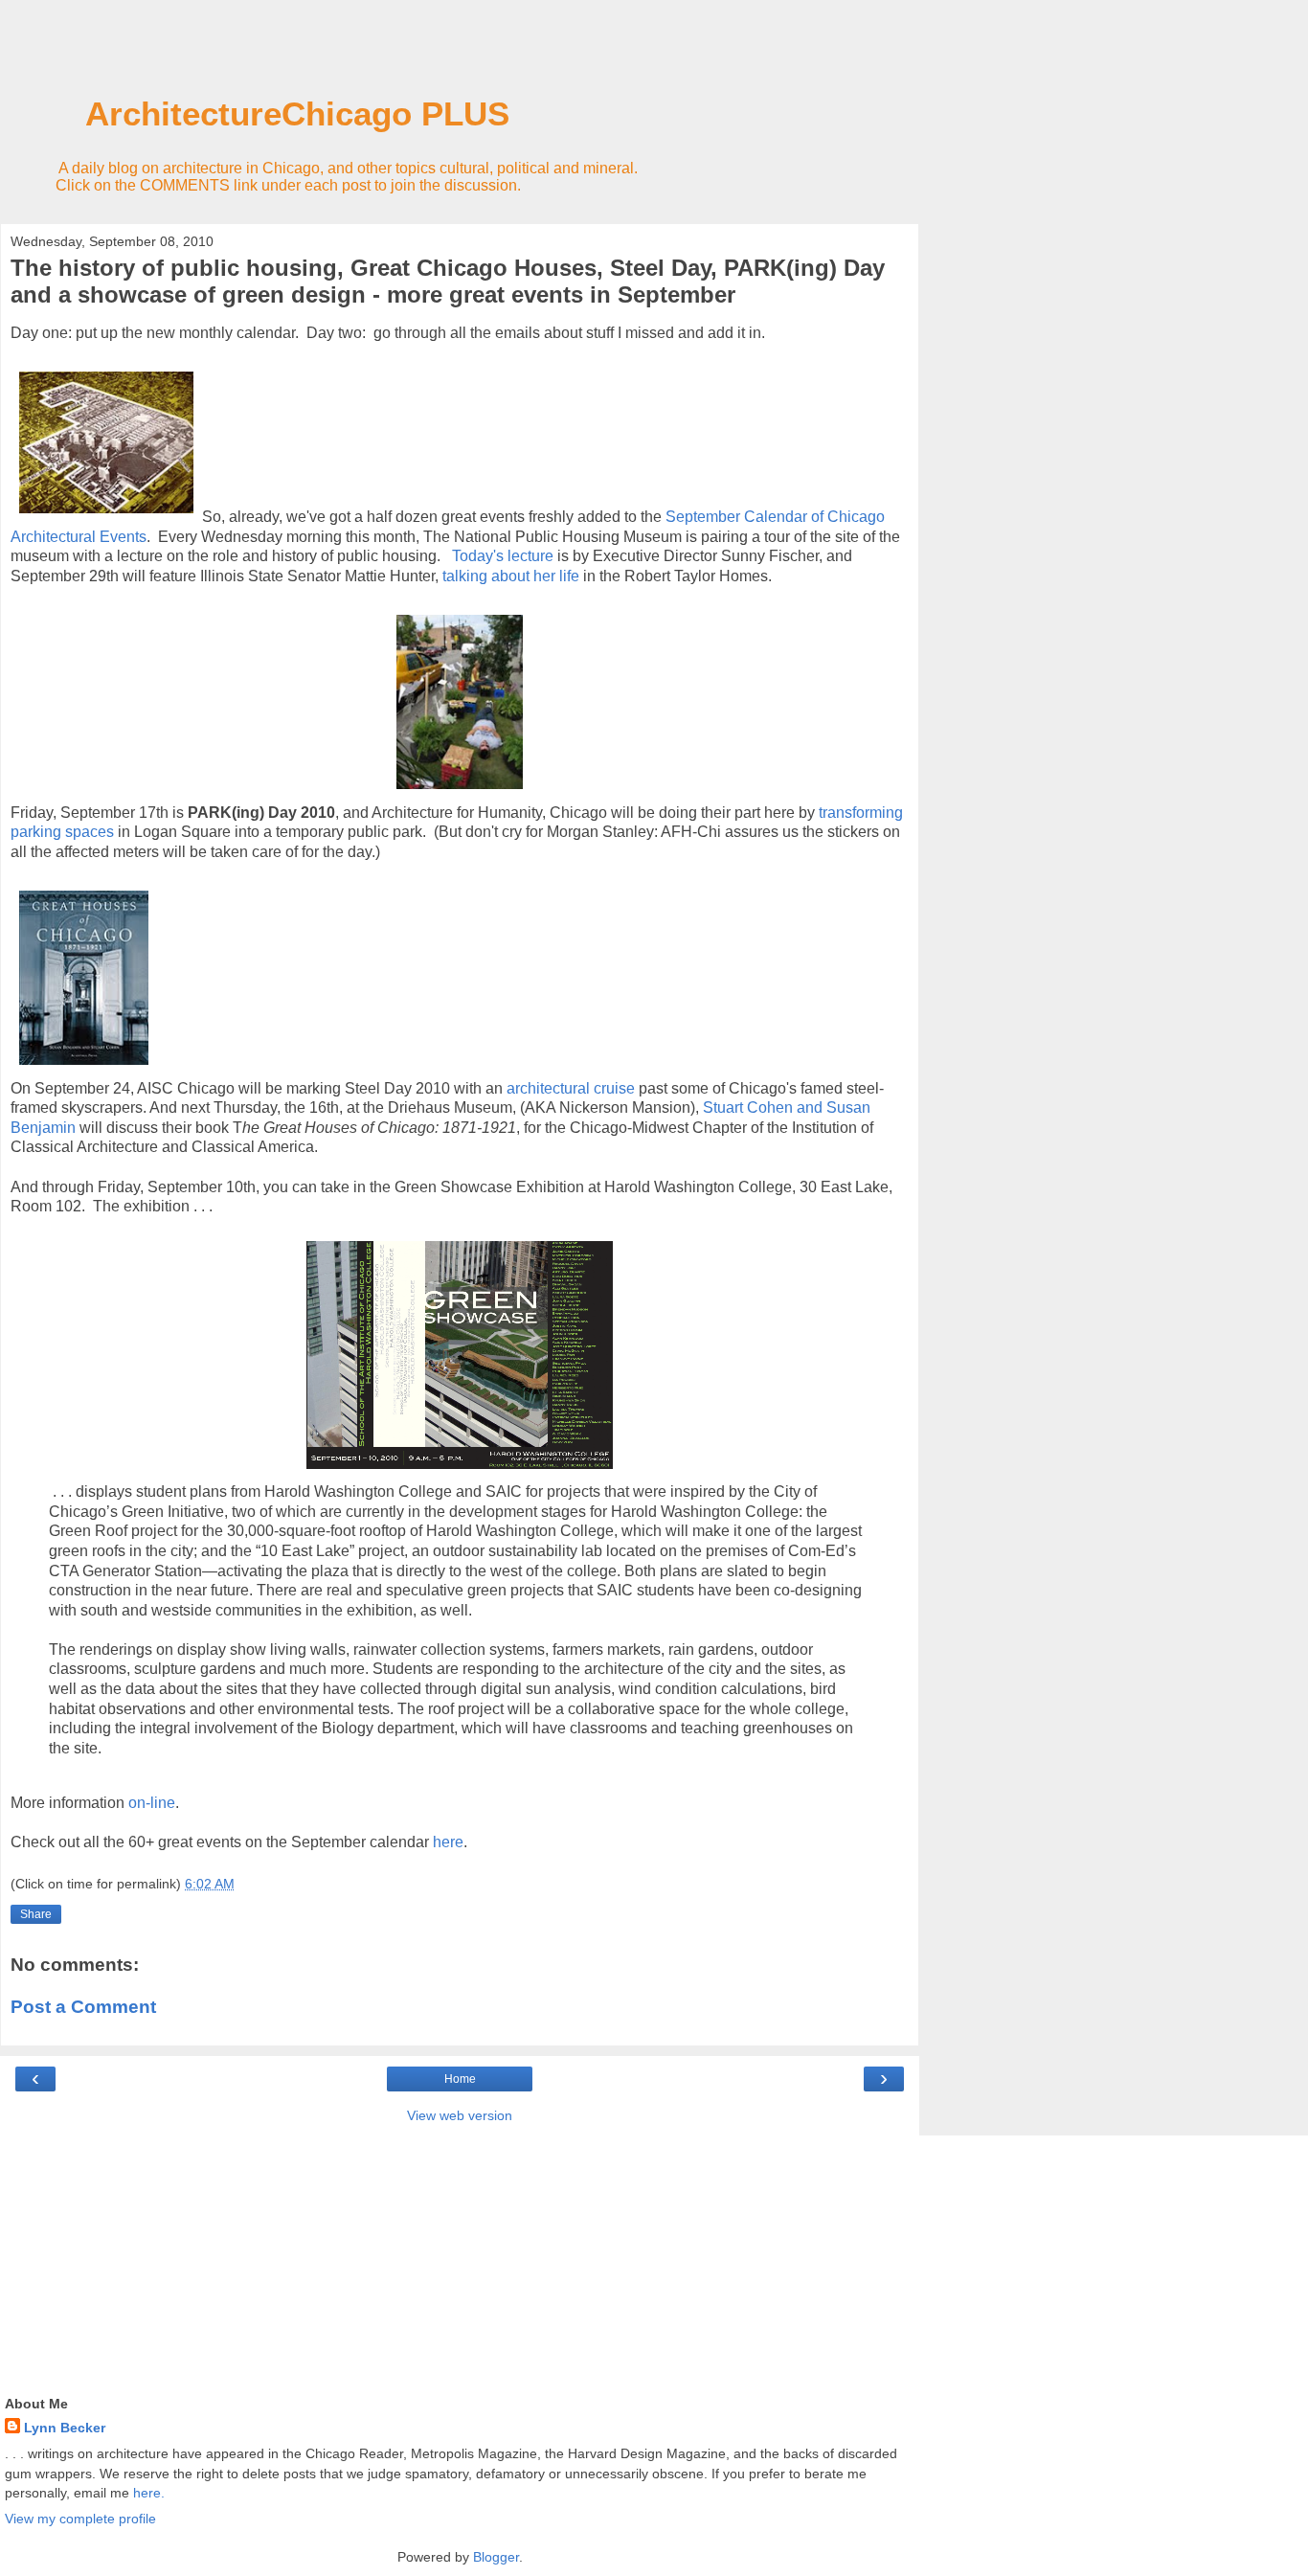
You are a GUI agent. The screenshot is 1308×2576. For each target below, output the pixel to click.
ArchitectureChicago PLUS (259, 114)
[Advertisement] (460, 53)
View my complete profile (80, 2519)
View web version (460, 2115)
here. (149, 2493)
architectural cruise (571, 1088)
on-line (152, 1803)
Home (460, 2079)
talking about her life (511, 576)
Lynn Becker (65, 2428)
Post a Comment (83, 2007)
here (448, 1842)
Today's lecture (503, 556)
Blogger (496, 2557)
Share (36, 1914)
